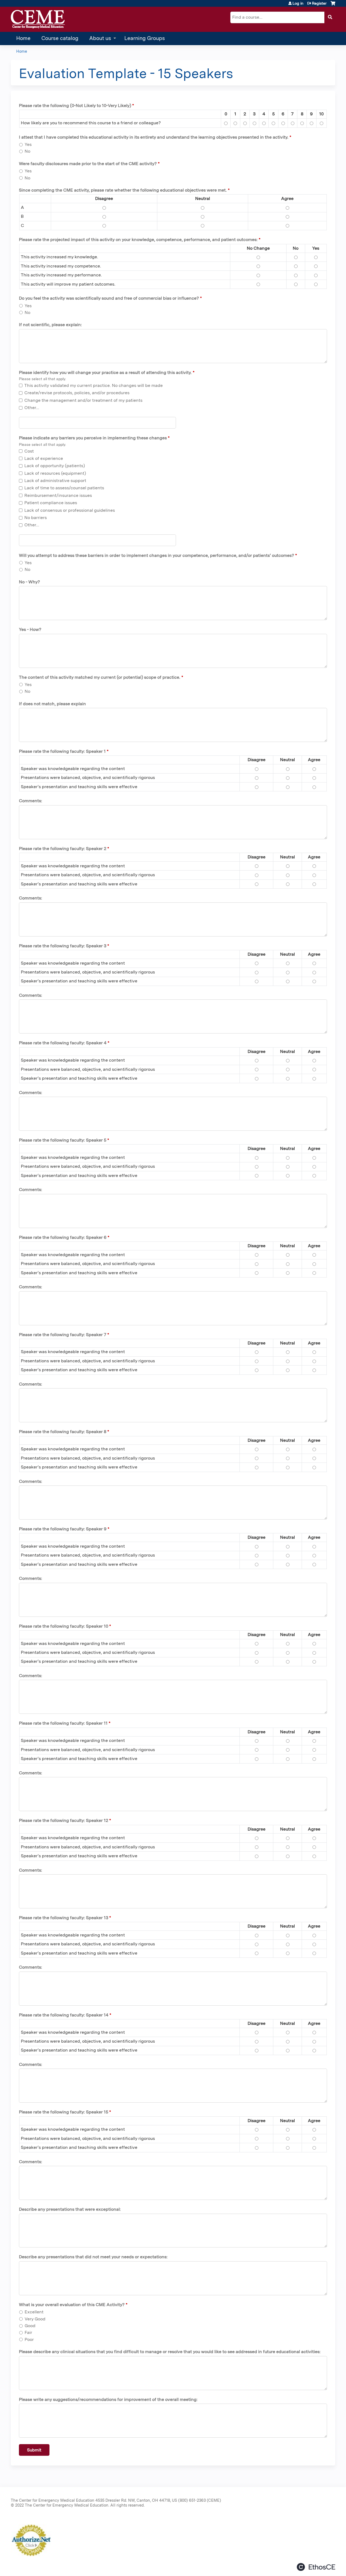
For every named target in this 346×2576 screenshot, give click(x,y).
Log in (298, 3)
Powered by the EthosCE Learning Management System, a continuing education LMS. (316, 2567)
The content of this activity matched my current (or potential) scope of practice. (100, 677)
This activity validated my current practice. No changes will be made (94, 385)
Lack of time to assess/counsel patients (64, 488)
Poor (29, 2339)
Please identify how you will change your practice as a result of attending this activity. (105, 372)
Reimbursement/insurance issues (58, 495)
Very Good (35, 2319)
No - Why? (29, 582)
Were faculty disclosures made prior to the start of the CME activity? (88, 164)
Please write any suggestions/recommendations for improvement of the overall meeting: (108, 2399)
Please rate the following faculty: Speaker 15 (64, 2112)
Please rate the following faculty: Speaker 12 (64, 1820)
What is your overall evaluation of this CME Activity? (72, 2305)
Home (23, 38)
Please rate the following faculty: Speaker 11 (63, 1723)
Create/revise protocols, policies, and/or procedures (77, 393)
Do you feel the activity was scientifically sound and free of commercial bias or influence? (109, 298)
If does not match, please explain (52, 704)
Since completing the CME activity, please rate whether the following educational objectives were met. (123, 190)
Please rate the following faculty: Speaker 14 (64, 2015)
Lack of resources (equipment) (55, 473)
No (27, 151)
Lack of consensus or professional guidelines (70, 510)
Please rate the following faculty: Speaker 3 (63, 946)
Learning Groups (145, 38)
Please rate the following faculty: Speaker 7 (63, 1335)
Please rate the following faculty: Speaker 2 (63, 849)
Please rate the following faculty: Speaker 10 (64, 1626)
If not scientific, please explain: (50, 325)
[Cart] (333, 5)
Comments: (31, 801)
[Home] (38, 19)
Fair (28, 2332)
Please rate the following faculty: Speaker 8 (63, 1432)
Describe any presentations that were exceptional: (70, 2209)
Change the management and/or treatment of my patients (83, 400)
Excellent (34, 2312)
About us (100, 38)
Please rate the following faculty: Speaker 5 (63, 1140)
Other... (32, 408)
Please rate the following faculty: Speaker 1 (62, 751)
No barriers (36, 518)
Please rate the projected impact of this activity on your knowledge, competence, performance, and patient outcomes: (138, 240)
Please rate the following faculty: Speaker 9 (63, 1529)
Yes (28, 144)
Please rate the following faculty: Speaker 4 (63, 1043)
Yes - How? (30, 629)
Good (30, 2326)
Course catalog (60, 38)
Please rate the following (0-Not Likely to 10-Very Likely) (75, 106)
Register (319, 3)
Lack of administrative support (55, 481)
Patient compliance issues (51, 503)
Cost (29, 451)
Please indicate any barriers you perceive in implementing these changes (93, 438)
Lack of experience (44, 458)
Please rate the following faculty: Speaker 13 (64, 1918)
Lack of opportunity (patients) (55, 466)
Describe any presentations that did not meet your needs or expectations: (93, 2257)
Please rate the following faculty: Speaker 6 (63, 1237)
